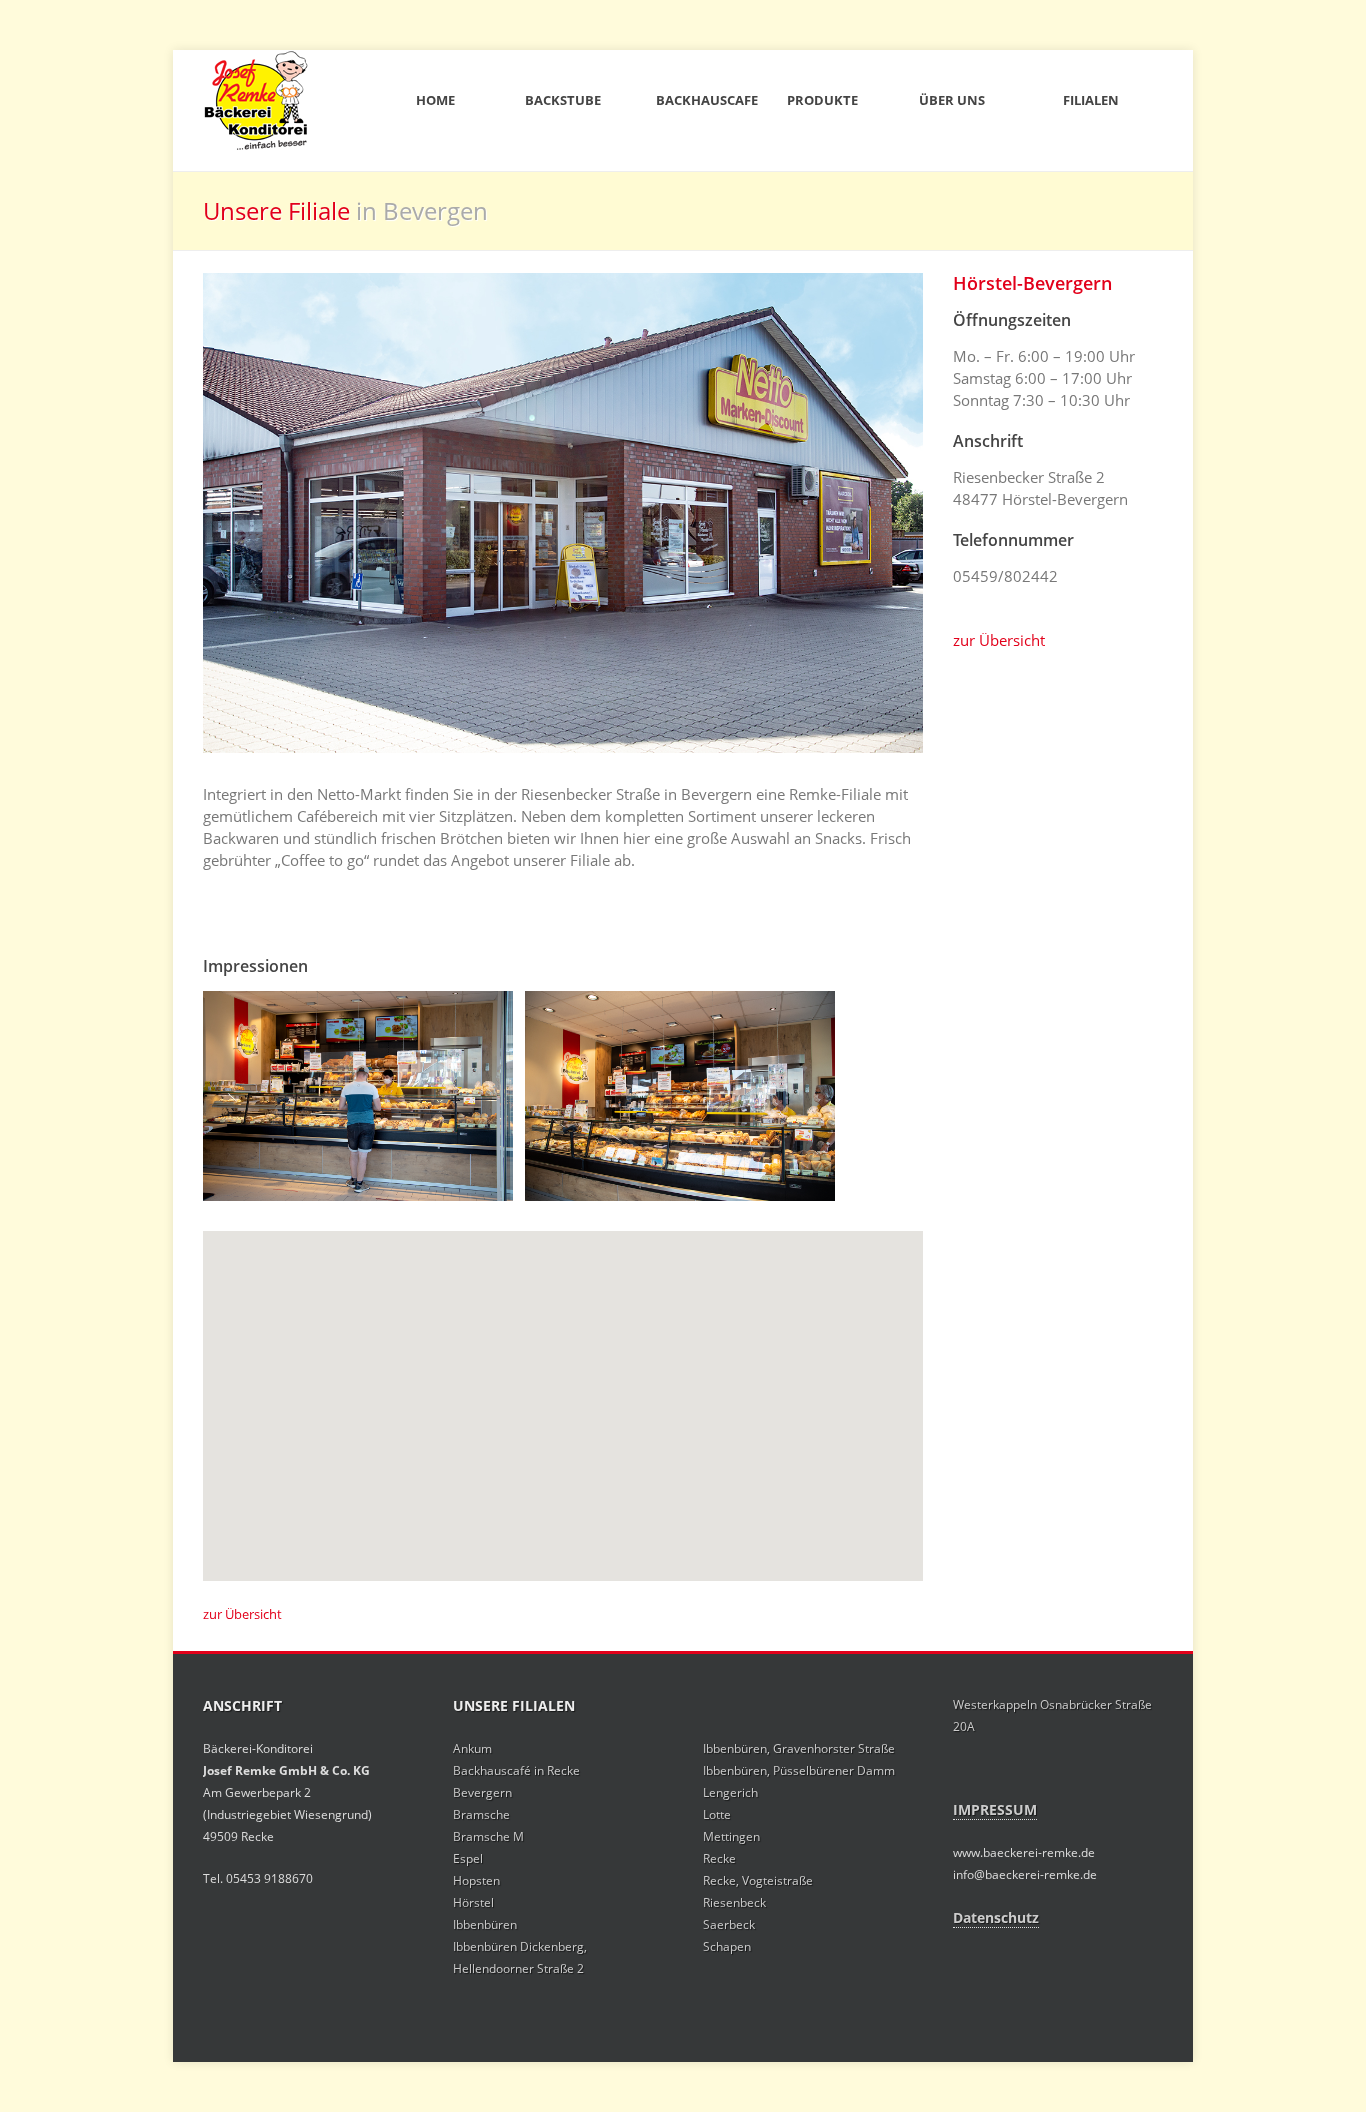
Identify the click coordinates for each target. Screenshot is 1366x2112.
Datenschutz (996, 1917)
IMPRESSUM (995, 1809)
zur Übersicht (999, 640)
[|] (358, 1096)
